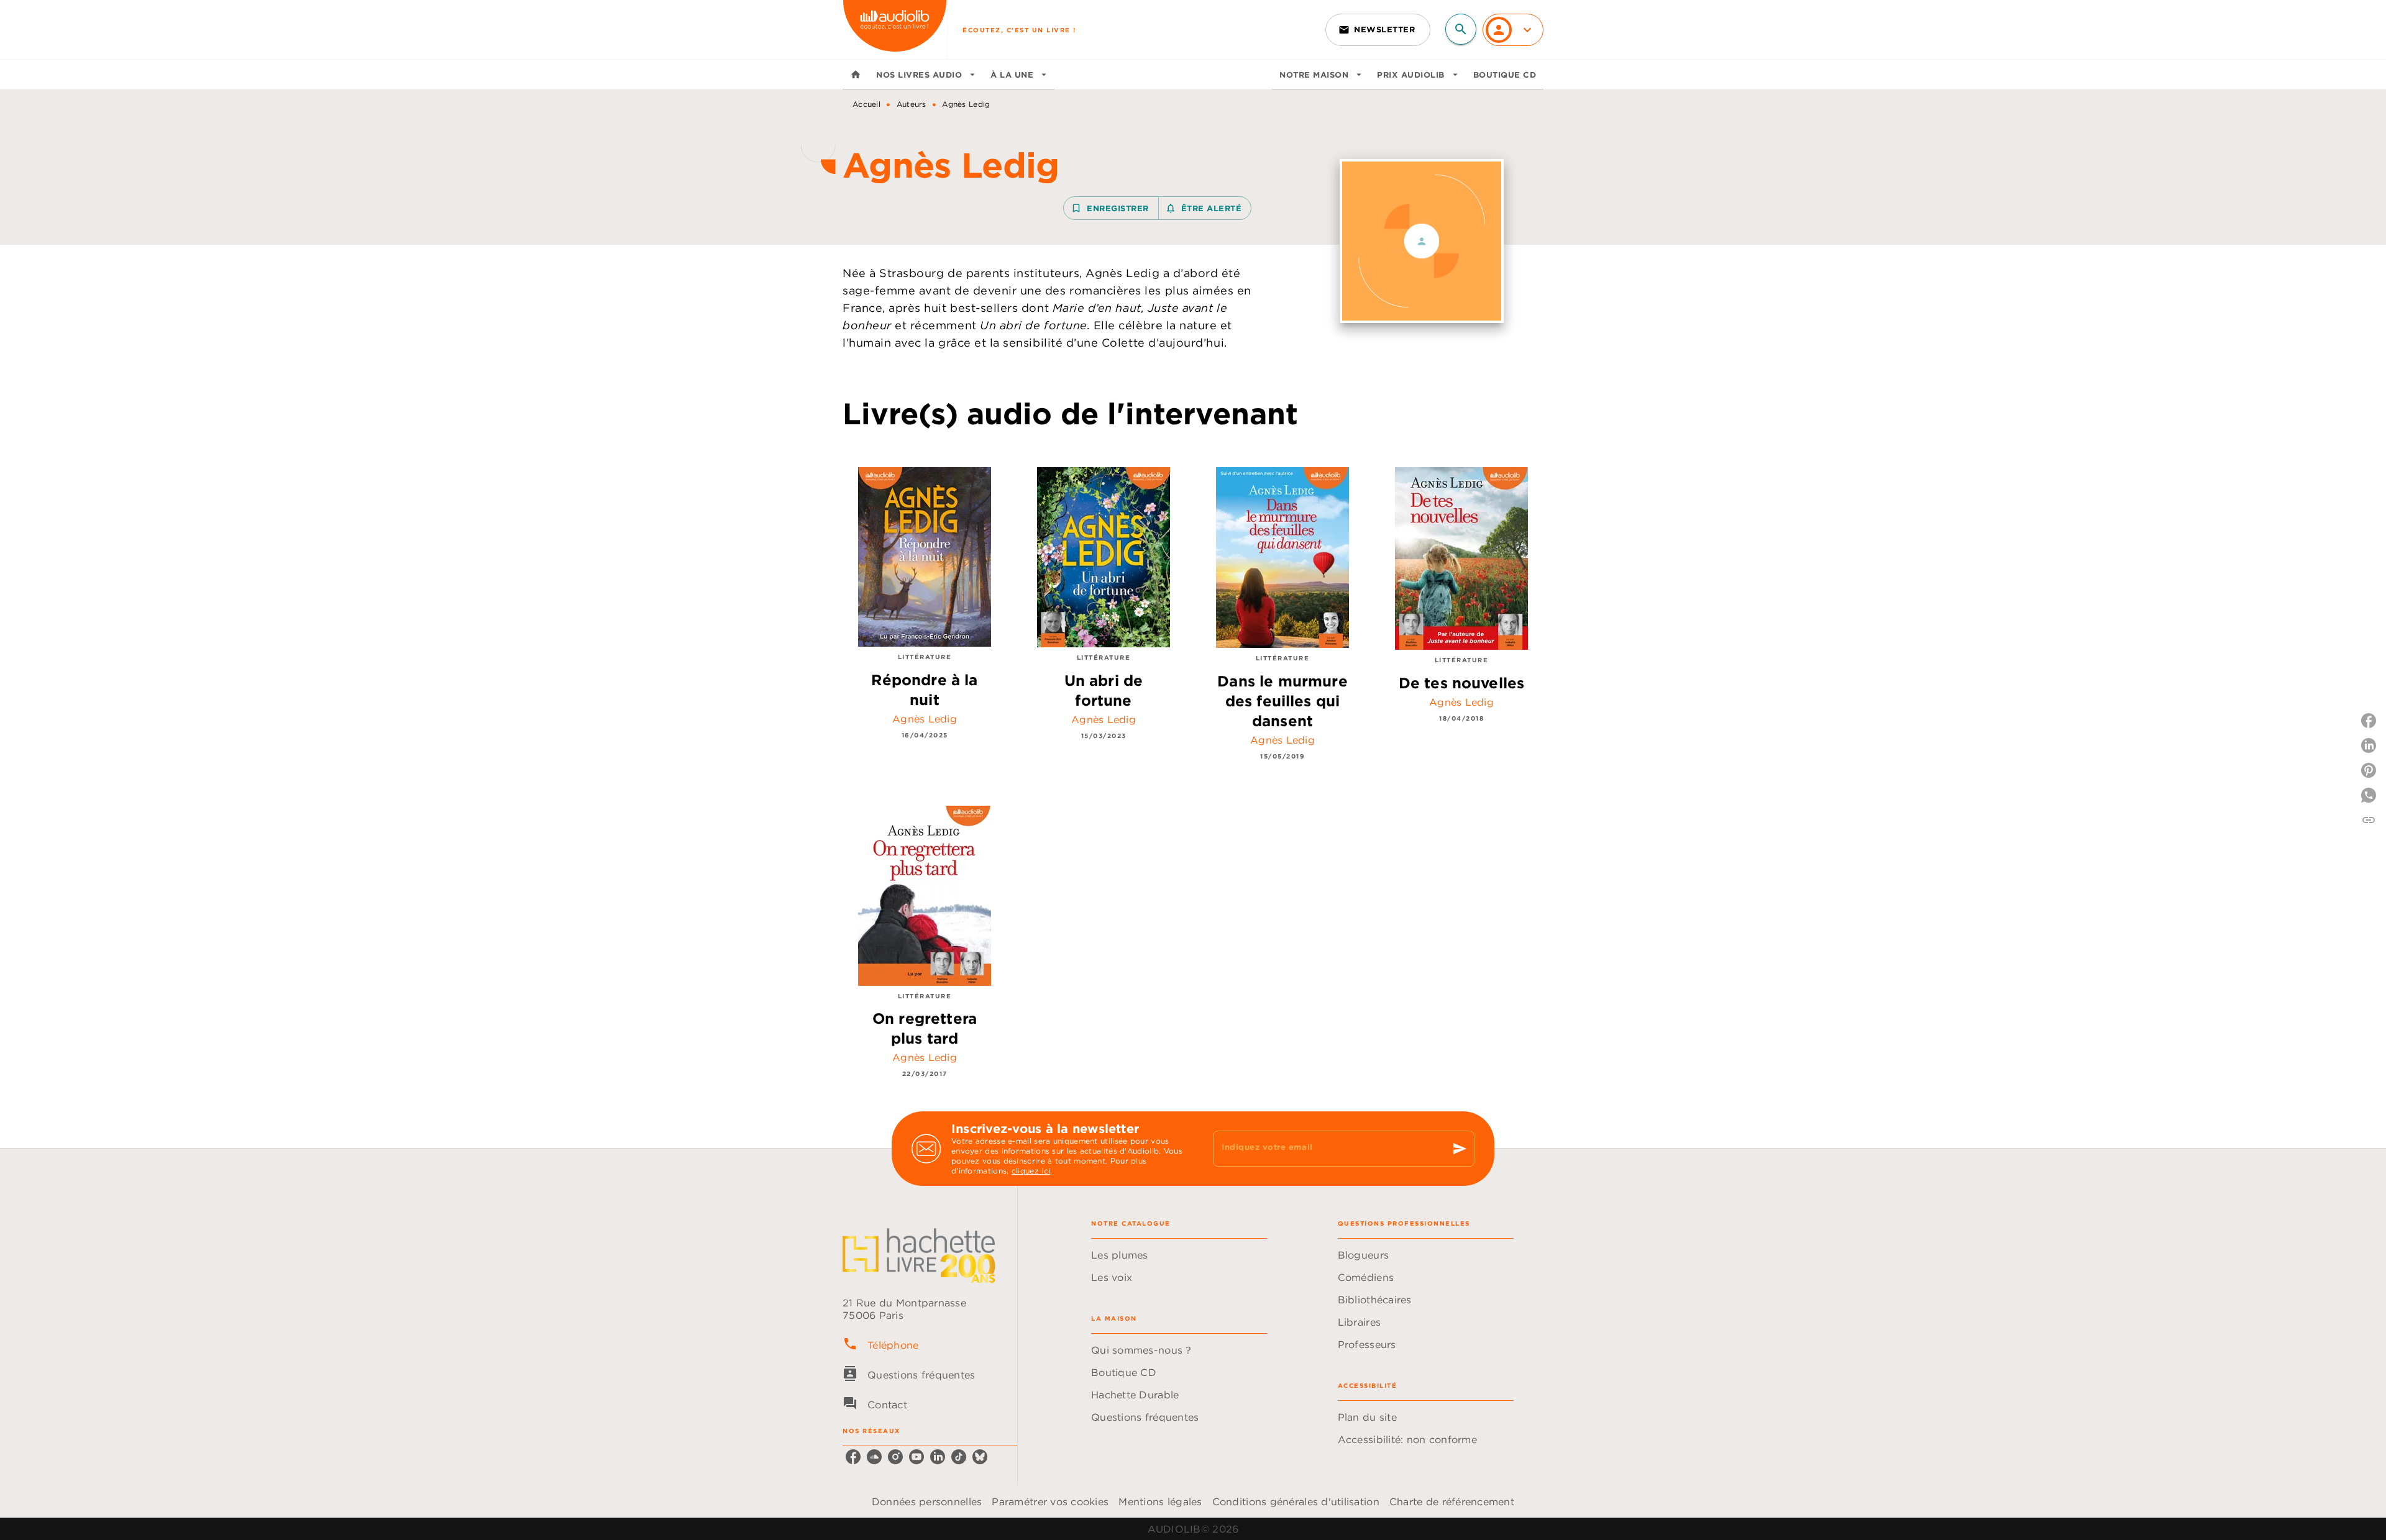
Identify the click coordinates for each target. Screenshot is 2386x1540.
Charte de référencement (1452, 1501)
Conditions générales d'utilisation (1296, 1501)
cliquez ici (1031, 1171)
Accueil (866, 104)
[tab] (856, 75)
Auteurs (912, 104)
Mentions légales (1160, 1501)
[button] (1378, 30)
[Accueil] (895, 30)
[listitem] (853, 1457)
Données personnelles (927, 1501)
